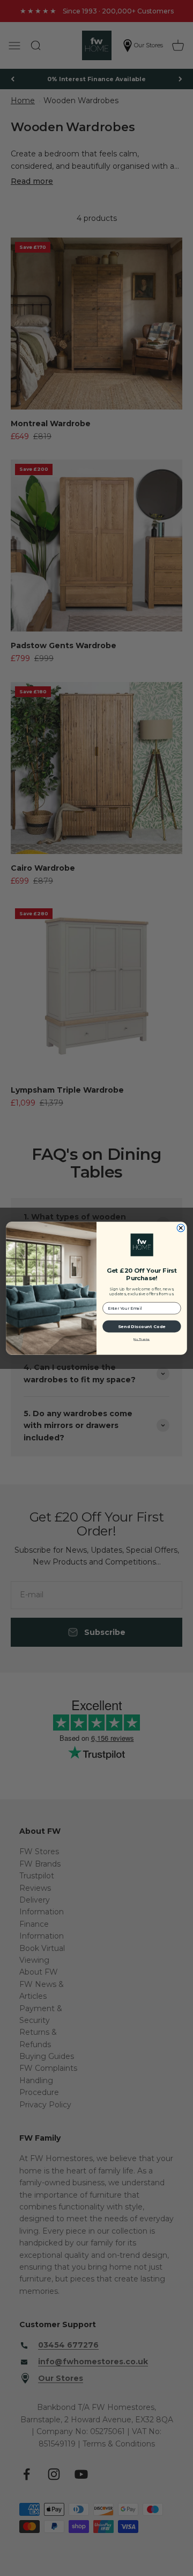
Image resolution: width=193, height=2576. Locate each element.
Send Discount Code (142, 1326)
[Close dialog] (181, 1228)
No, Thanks (142, 1339)
